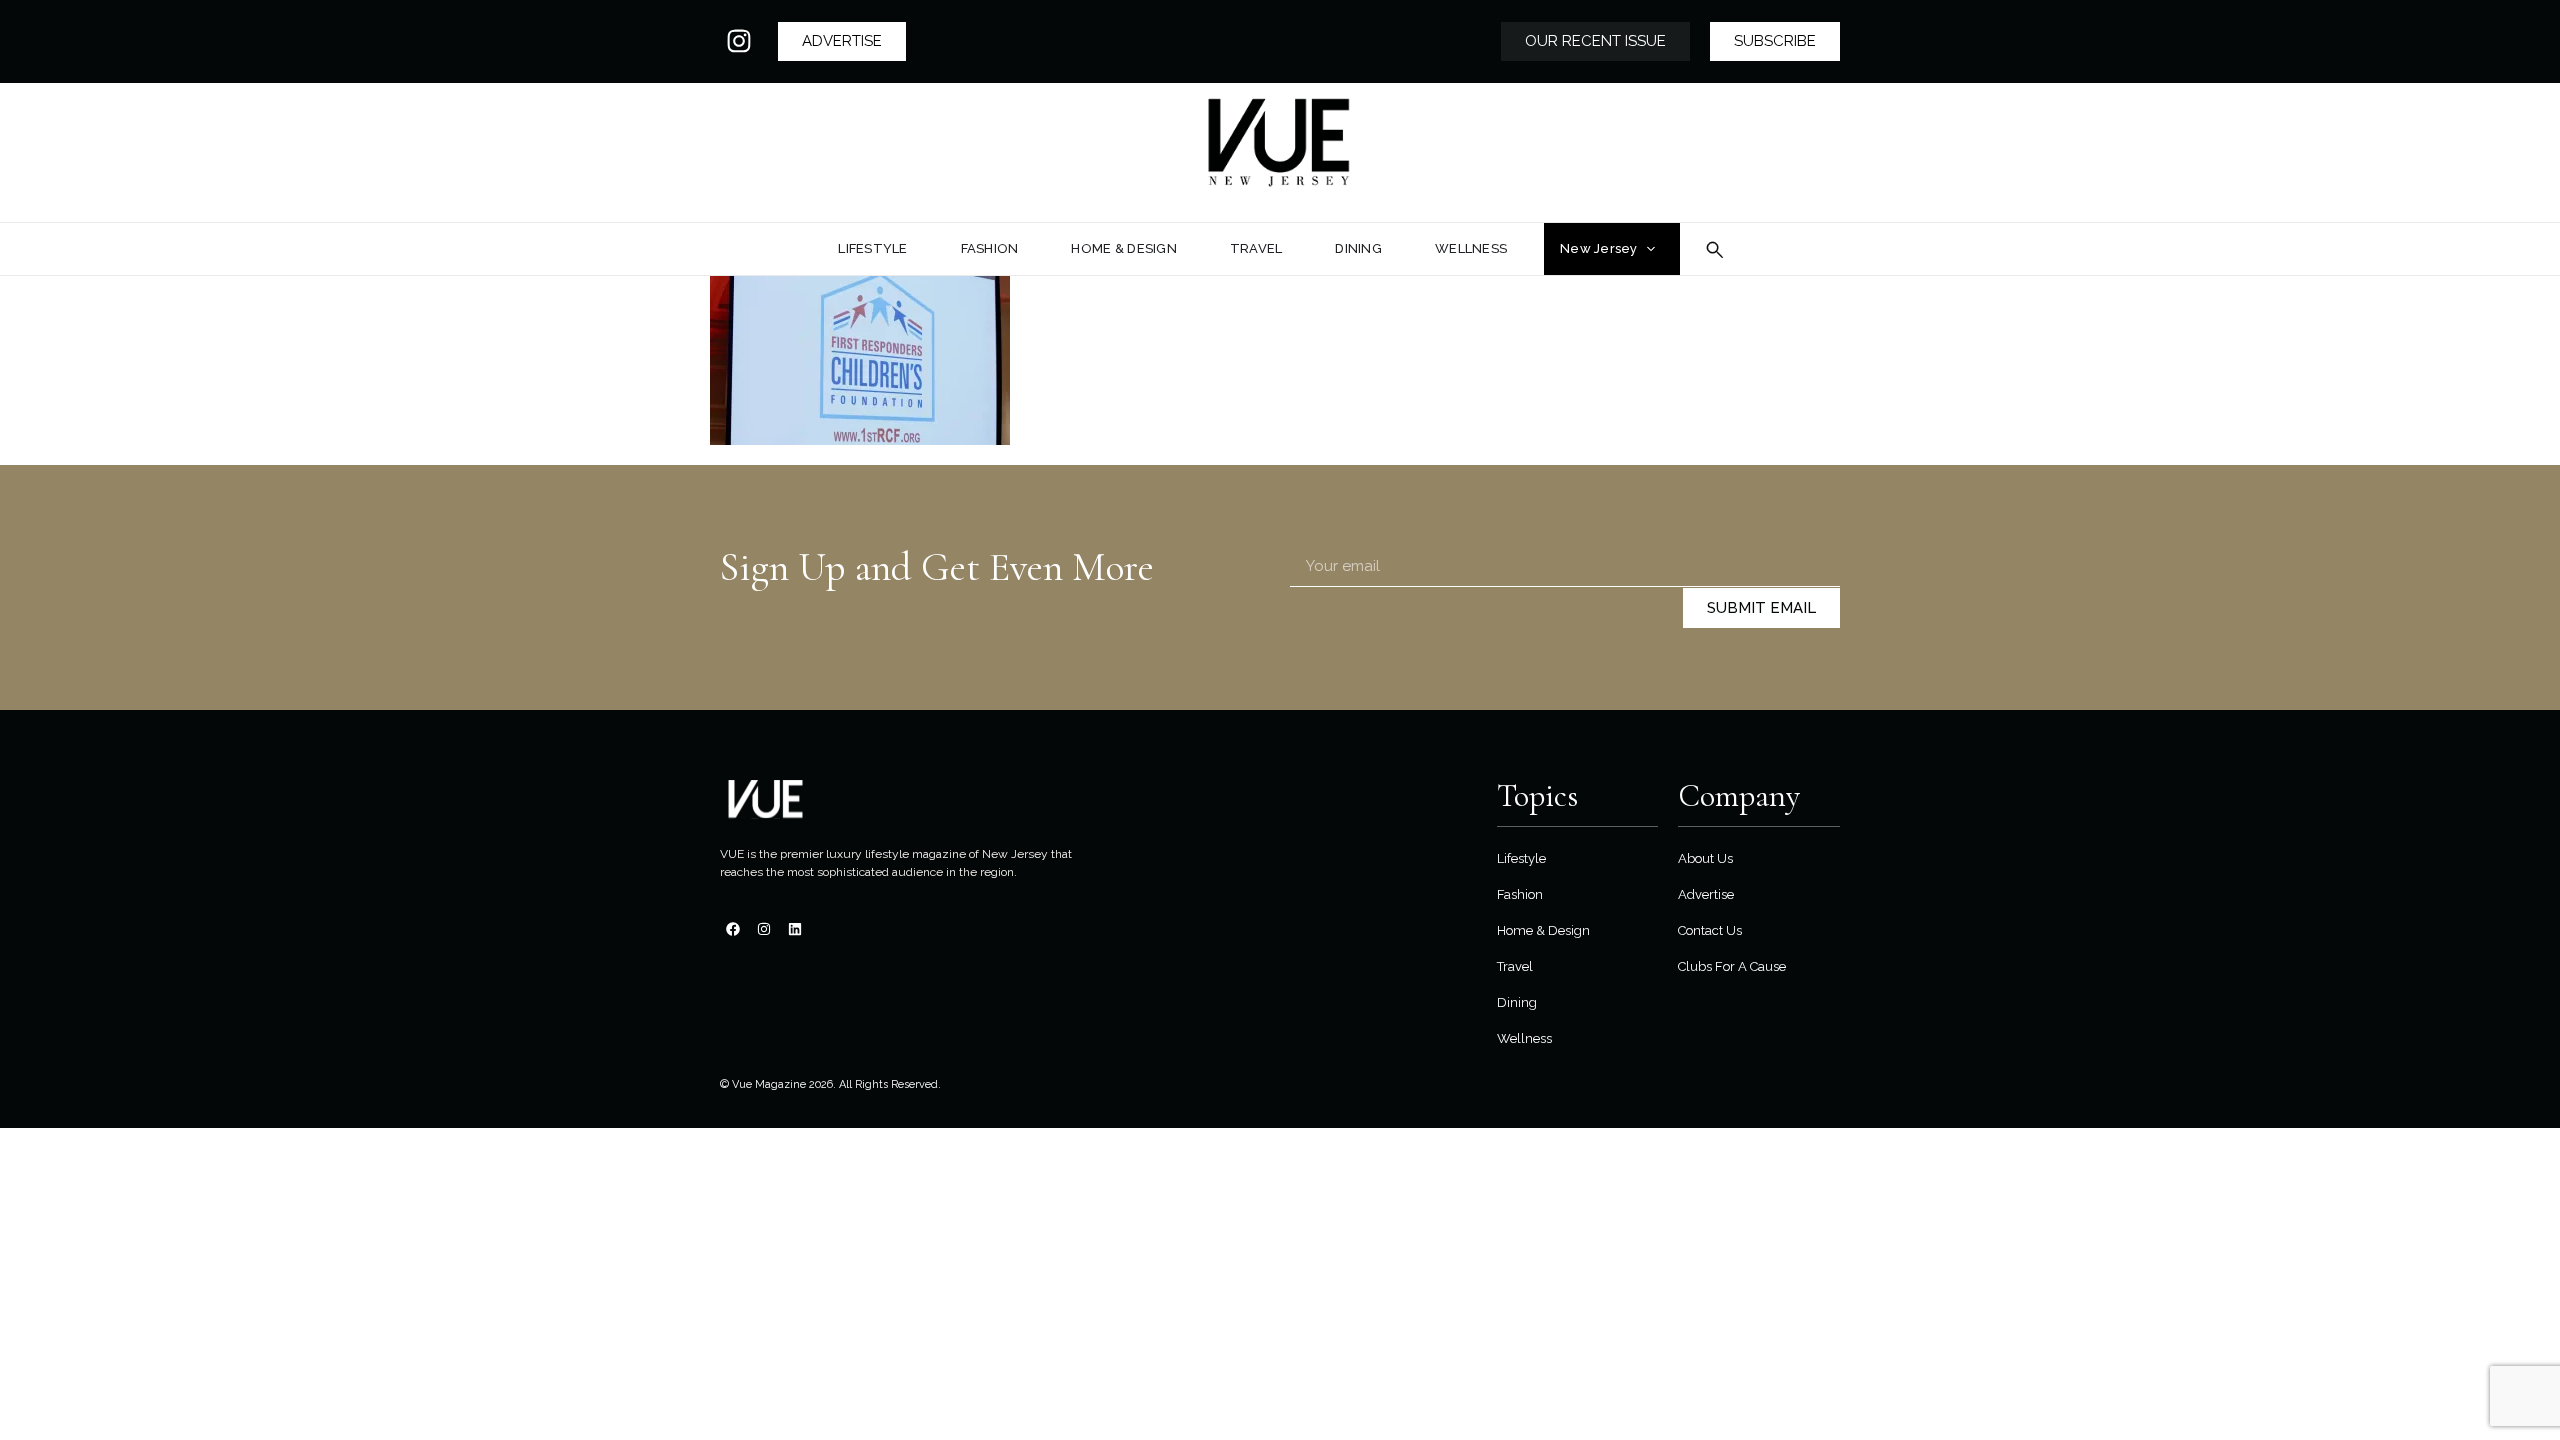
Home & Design (1543, 930)
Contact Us (1710, 930)
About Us (1705, 858)
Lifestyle (1521, 858)
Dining (1517, 1002)
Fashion (1520, 894)
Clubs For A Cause (1732, 966)
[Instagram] (739, 41)
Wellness (1524, 1038)
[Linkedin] (795, 929)
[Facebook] (733, 929)
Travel (1515, 966)
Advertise (1706, 894)
